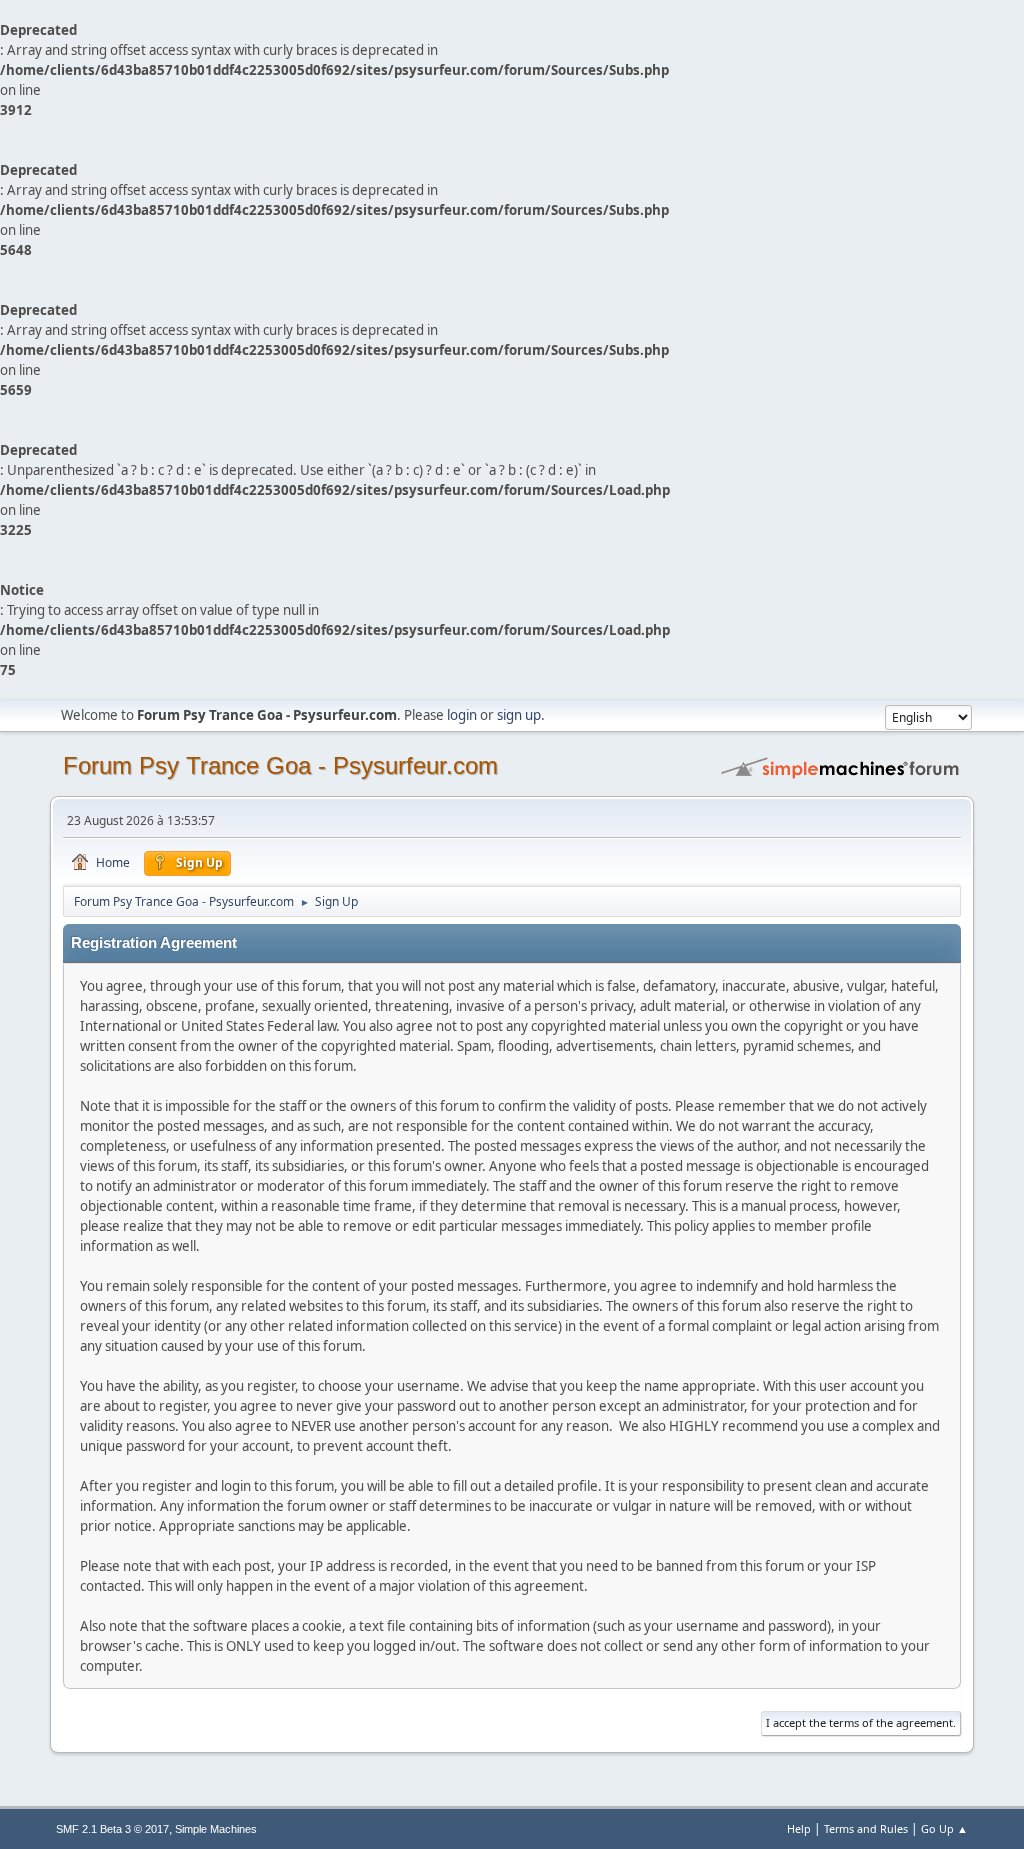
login (462, 715)
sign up (519, 715)
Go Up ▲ (944, 1828)
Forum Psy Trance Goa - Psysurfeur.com (280, 765)
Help (799, 1828)
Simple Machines (216, 1829)
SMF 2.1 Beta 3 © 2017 (112, 1829)
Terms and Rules (866, 1828)
